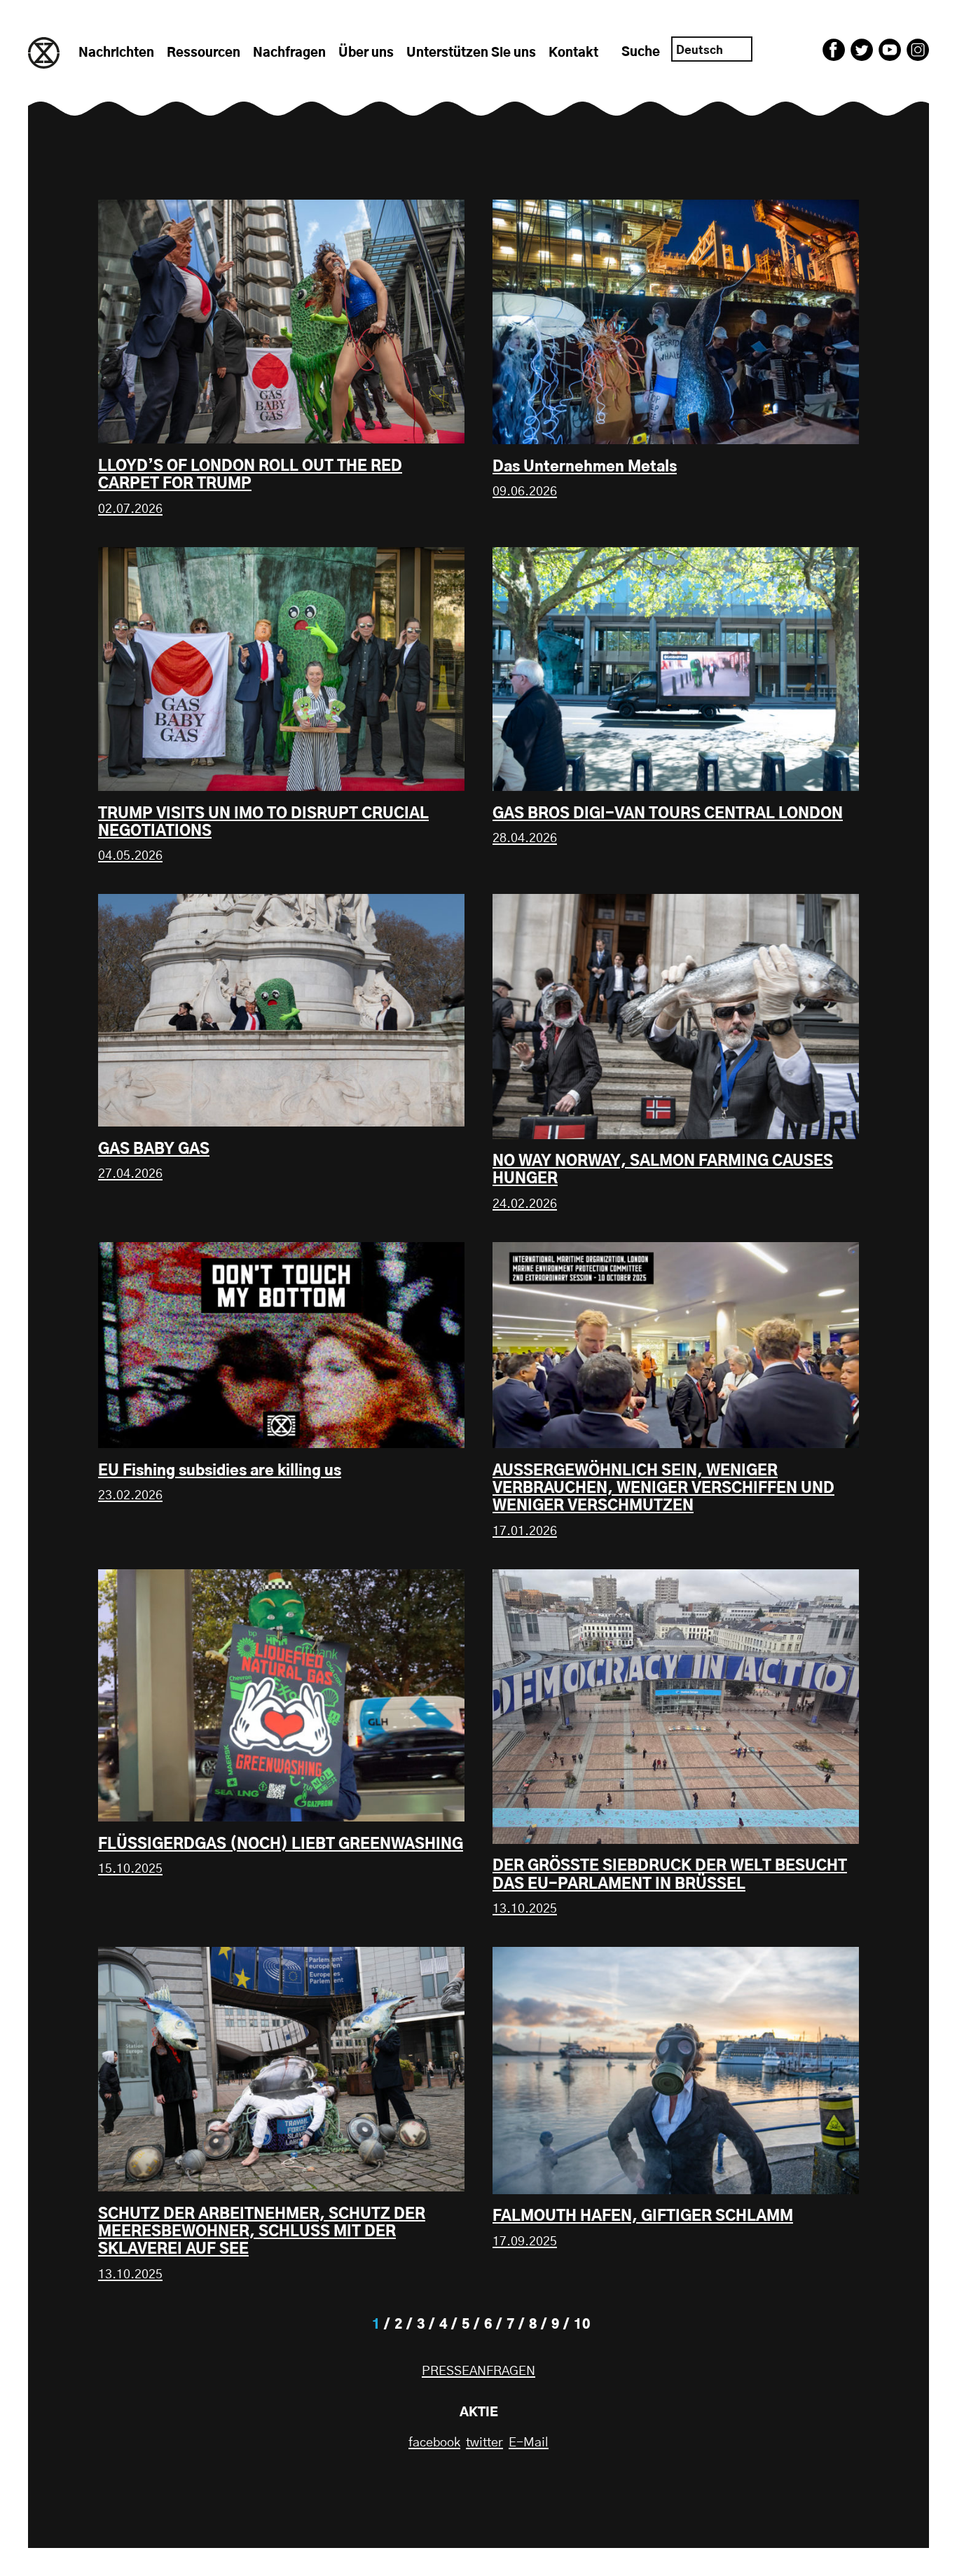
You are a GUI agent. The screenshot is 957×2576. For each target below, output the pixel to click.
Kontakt (573, 53)
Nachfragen (289, 53)
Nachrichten (116, 53)
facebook (434, 2443)
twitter (484, 2443)
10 (582, 2325)
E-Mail (529, 2443)
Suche (641, 53)
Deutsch (700, 50)
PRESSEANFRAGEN (478, 2371)
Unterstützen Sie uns (471, 53)
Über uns (366, 53)
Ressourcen (204, 53)
